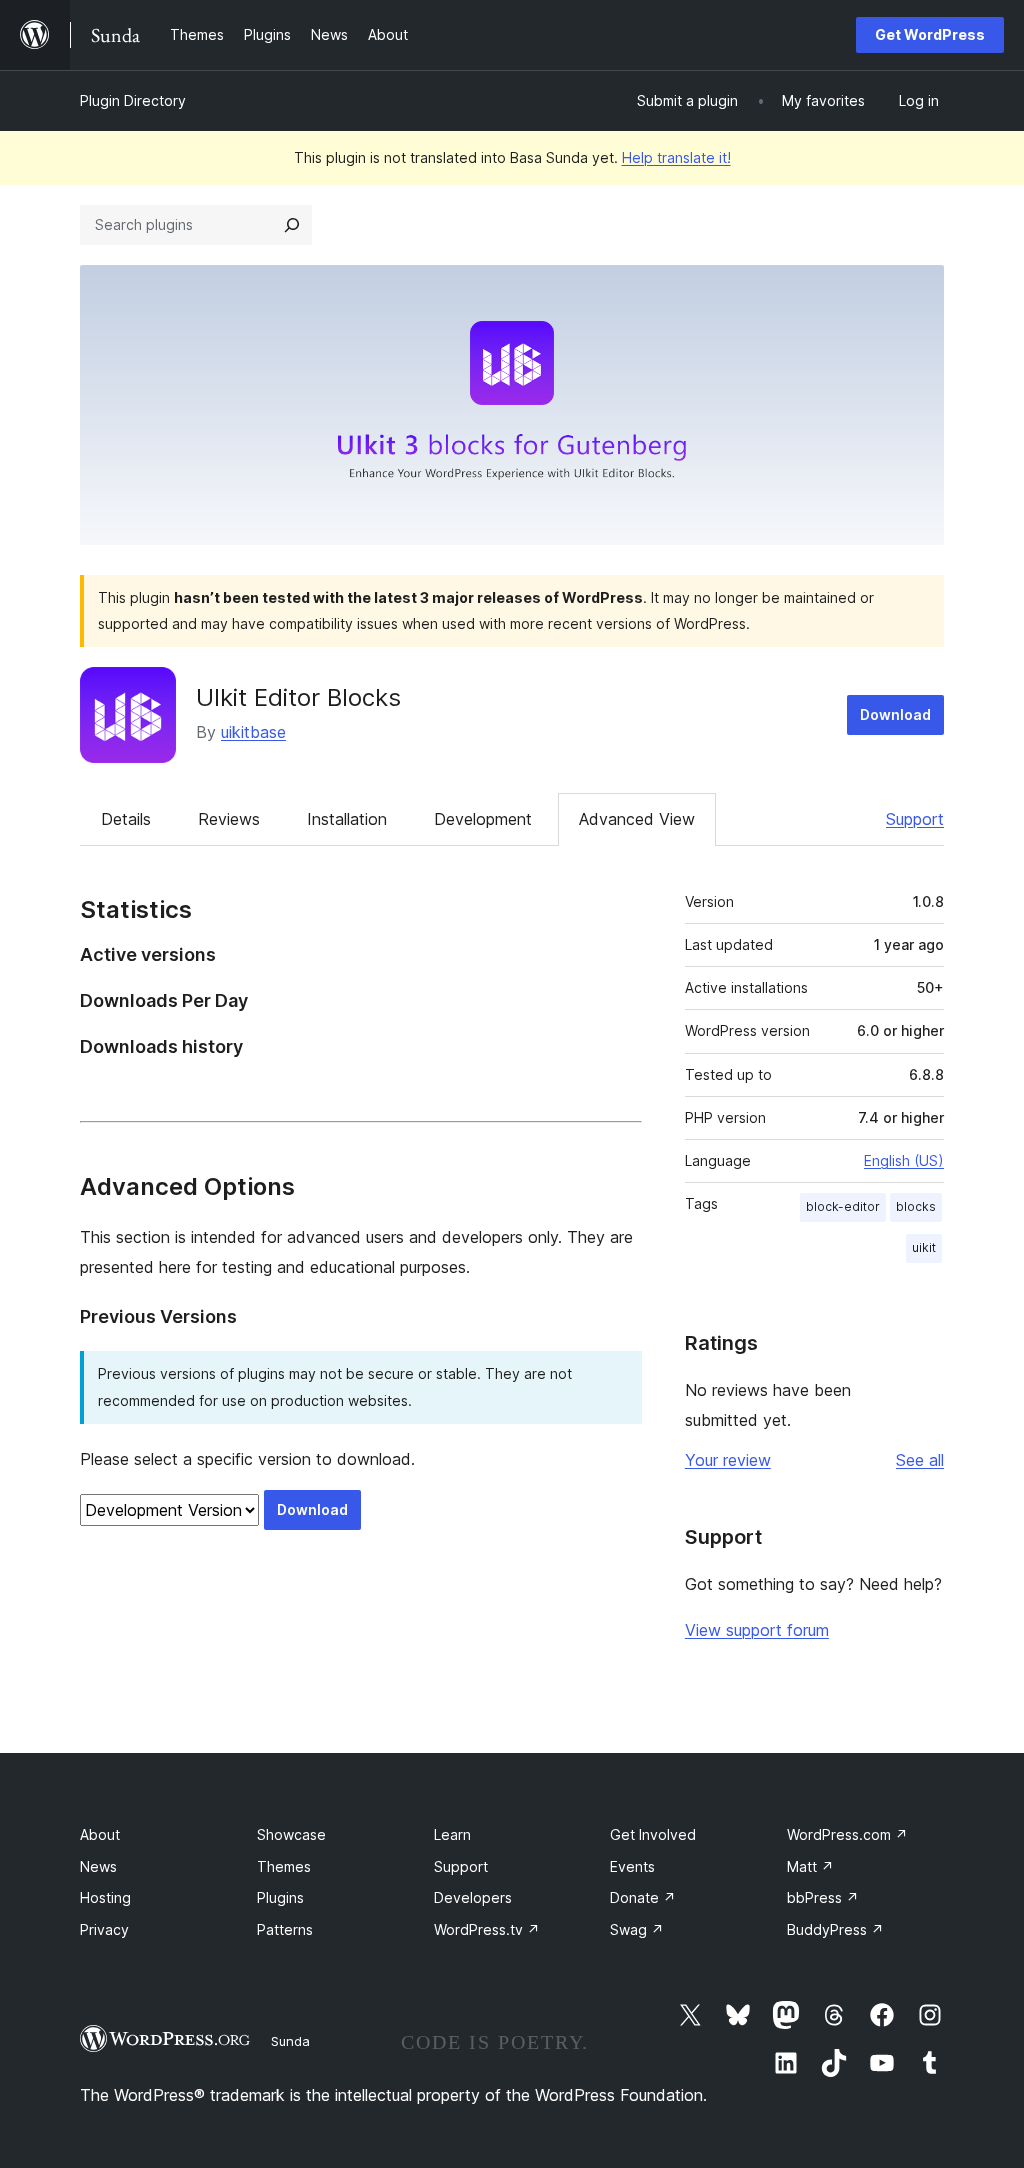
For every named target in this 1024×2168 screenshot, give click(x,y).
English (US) (904, 1160)
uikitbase (253, 732)
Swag (637, 1929)
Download (895, 714)
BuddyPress (835, 1929)
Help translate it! (676, 157)
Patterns (285, 1929)
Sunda (290, 2041)
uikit (924, 1247)
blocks (916, 1206)
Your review (728, 1460)
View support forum (757, 1630)
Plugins (280, 1897)
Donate (643, 1897)
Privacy (104, 1929)
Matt (810, 1866)
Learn (452, 1834)
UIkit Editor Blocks (298, 697)
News (98, 1866)
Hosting (105, 1897)
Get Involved (653, 1834)
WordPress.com (847, 1834)
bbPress (823, 1897)
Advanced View (637, 819)
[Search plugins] (292, 225)
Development (483, 819)
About (100, 1834)
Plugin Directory (133, 100)
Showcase (291, 1834)
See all (920, 1460)
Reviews (229, 819)
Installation (347, 819)
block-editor (843, 1206)
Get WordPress (930, 34)
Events (632, 1866)
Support (915, 819)
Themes (284, 1866)
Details (126, 819)
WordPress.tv (487, 1929)
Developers (473, 1897)
